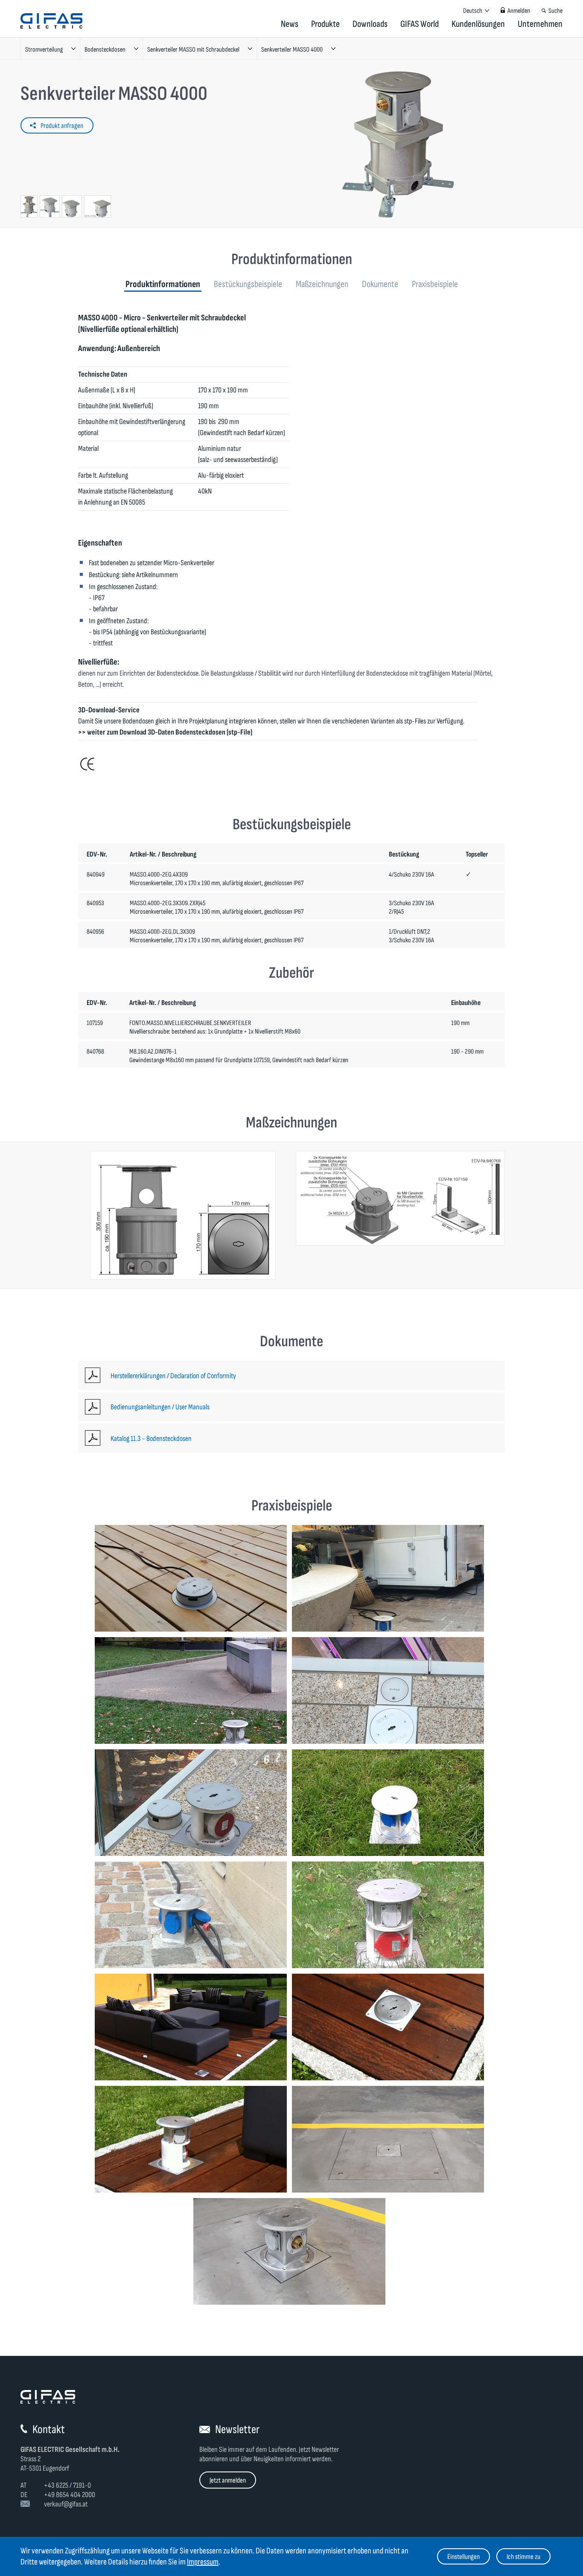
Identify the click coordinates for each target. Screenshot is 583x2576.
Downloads (370, 24)
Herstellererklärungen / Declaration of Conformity (173, 1376)
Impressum (203, 2562)
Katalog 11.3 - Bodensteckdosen (151, 1439)
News (290, 24)
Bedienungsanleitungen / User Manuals (160, 1407)
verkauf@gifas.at (66, 2504)
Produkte (325, 24)
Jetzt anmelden (228, 2480)
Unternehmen (540, 24)
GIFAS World (420, 24)
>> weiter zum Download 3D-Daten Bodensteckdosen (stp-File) (165, 732)
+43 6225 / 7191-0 (67, 2485)
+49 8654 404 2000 (70, 2495)
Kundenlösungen (478, 24)
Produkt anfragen (62, 126)
